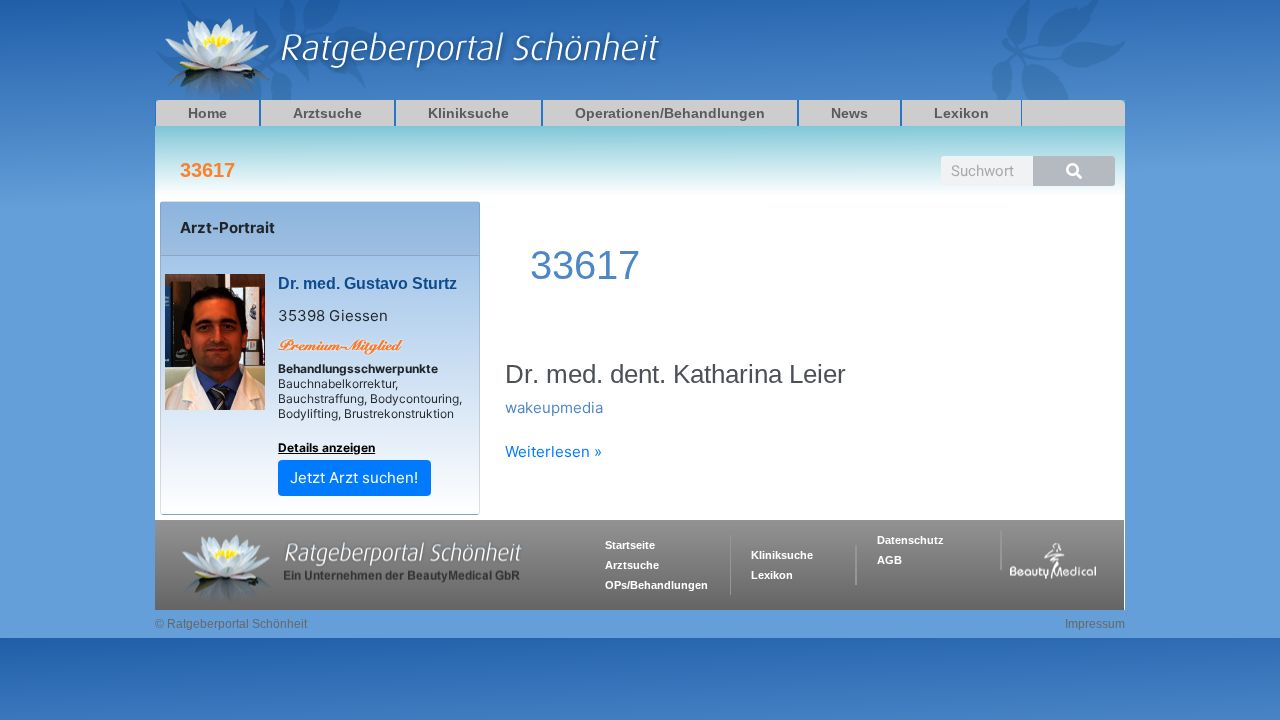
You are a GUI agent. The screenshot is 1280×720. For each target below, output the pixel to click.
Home (207, 113)
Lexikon (961, 113)
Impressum (1095, 624)
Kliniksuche (468, 113)
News (849, 113)
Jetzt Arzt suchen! (354, 477)
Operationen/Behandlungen (670, 113)
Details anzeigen (326, 447)
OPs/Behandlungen (656, 585)
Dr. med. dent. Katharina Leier (675, 374)
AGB (889, 560)
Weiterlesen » (553, 452)
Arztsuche (327, 113)
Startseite (630, 545)
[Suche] (1074, 171)
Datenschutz (910, 540)
